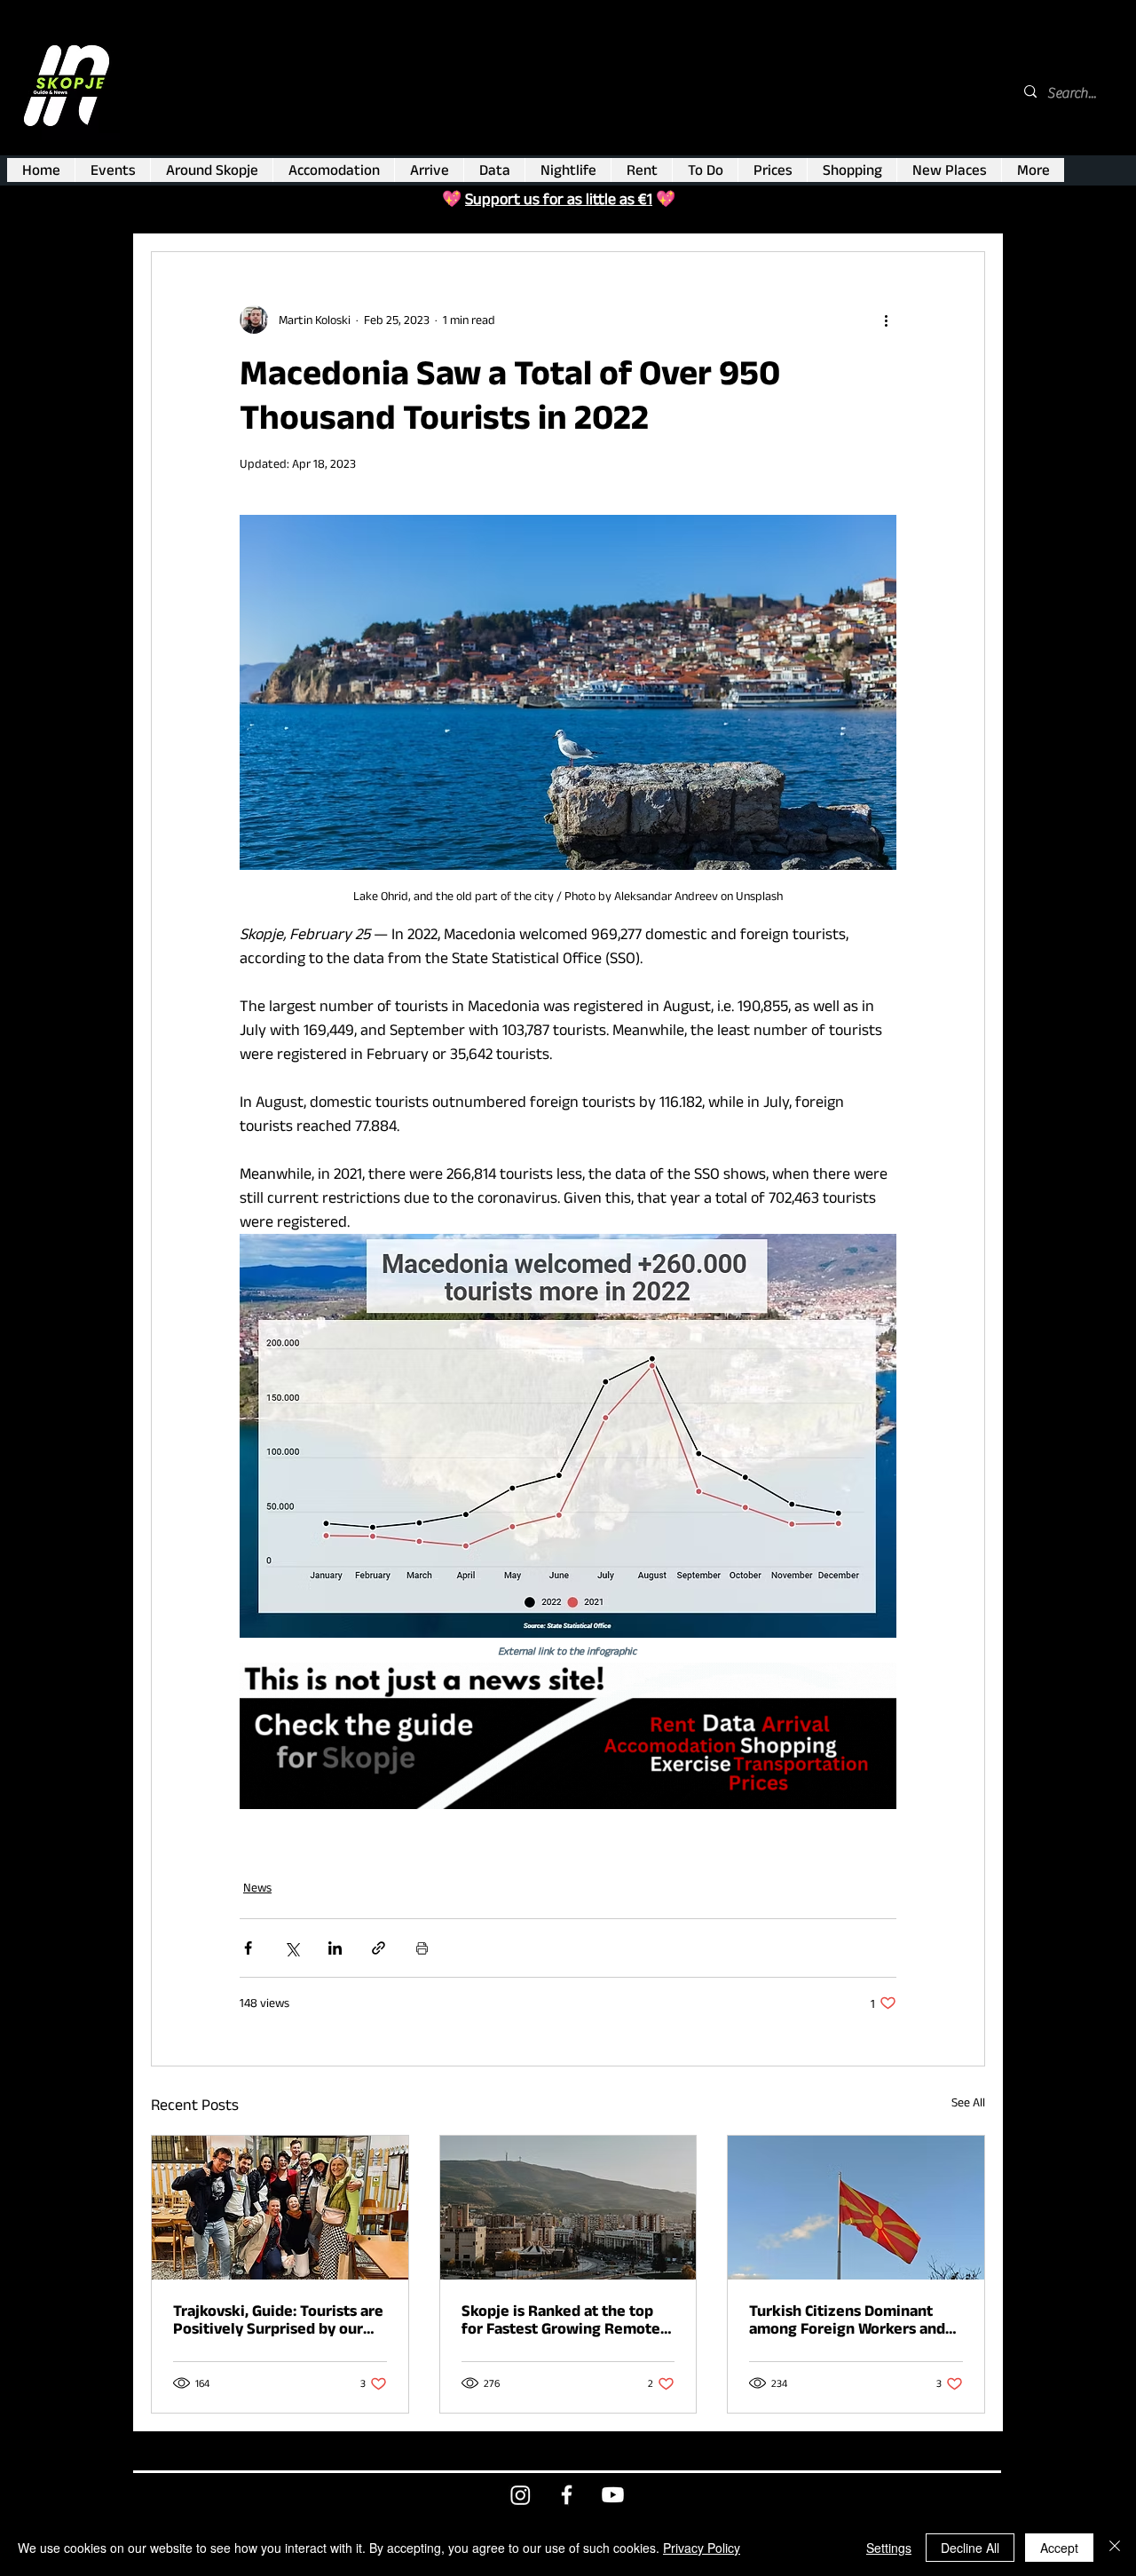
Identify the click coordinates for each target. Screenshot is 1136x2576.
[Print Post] (422, 1948)
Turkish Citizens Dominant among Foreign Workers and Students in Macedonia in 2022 (847, 2319)
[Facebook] (567, 2495)
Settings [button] (889, 2548)
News (257, 1887)
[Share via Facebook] (248, 1948)
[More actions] (886, 320)
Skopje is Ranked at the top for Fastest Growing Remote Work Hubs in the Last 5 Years (565, 2319)
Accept (1059, 2548)
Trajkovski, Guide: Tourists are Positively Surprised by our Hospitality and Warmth (278, 2319)
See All (968, 2102)
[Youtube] (613, 2495)
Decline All (970, 2548)
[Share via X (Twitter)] (292, 1948)
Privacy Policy (702, 2548)
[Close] (1115, 2548)
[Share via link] (379, 1948)
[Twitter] (521, 2495)
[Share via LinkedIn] (335, 1948)
